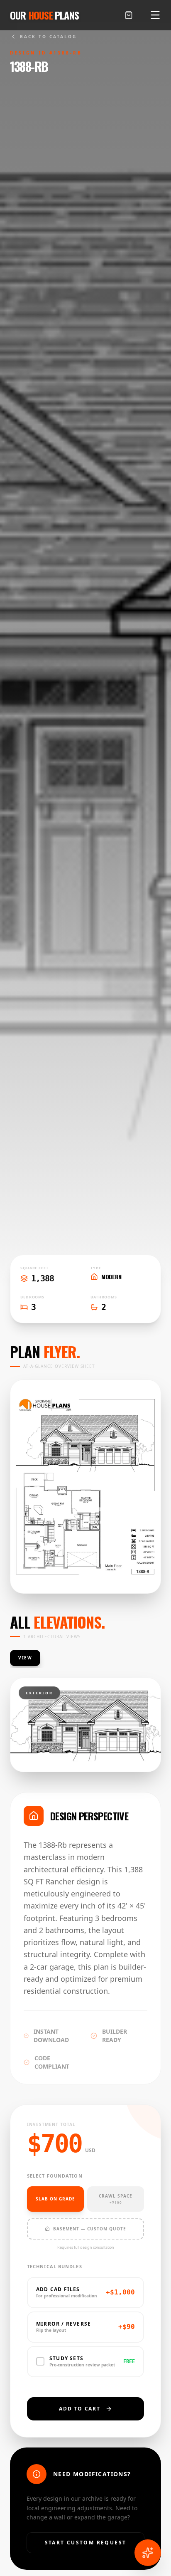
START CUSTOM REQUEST (86, 2543)
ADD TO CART (80, 2409)
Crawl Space (116, 2199)
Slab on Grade (55, 2199)
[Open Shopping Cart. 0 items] (129, 15)
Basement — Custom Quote (90, 2229)
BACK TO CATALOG (48, 37)
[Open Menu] (155, 15)
